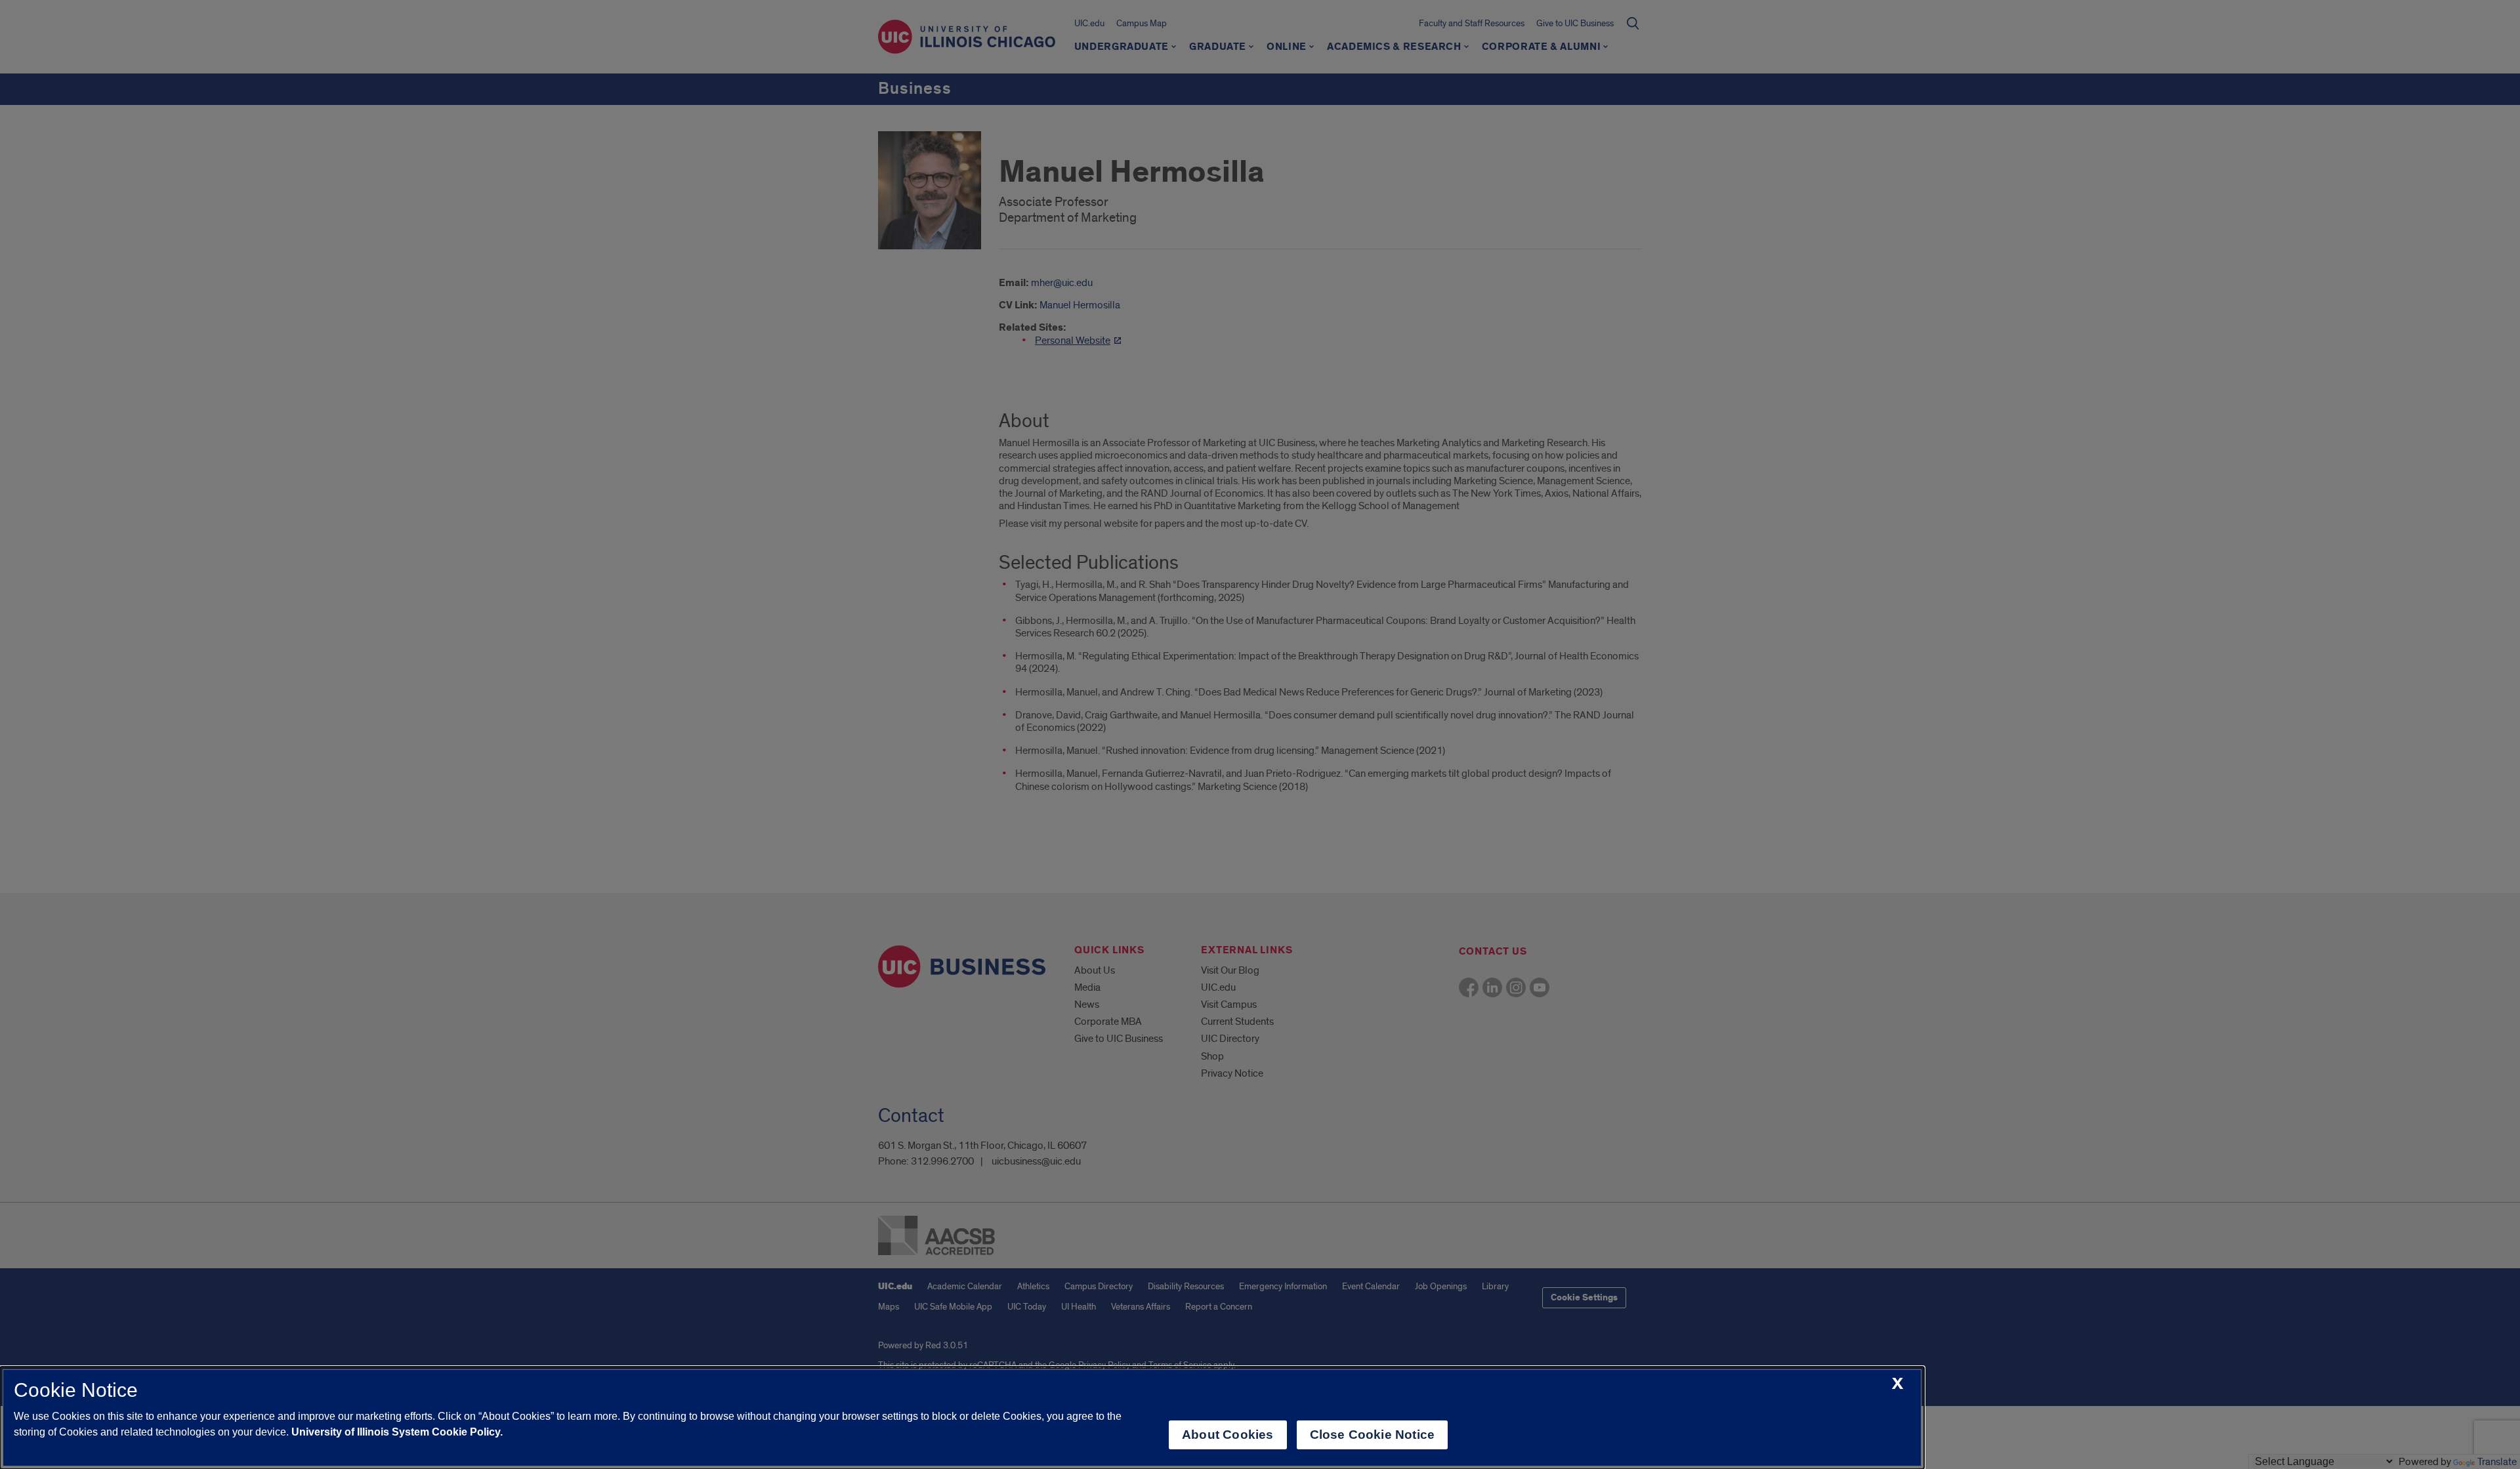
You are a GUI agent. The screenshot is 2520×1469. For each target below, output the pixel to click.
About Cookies (1228, 1435)
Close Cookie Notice (1373, 1435)
